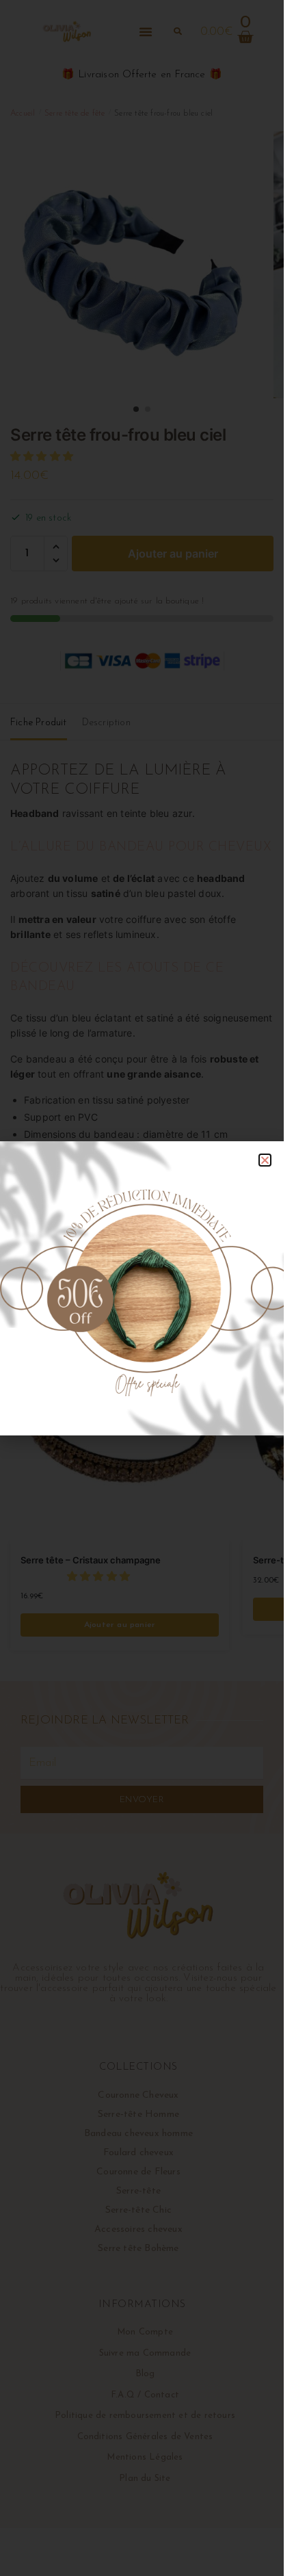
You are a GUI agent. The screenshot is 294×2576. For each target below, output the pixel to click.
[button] (265, 1160)
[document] (142, 1288)
